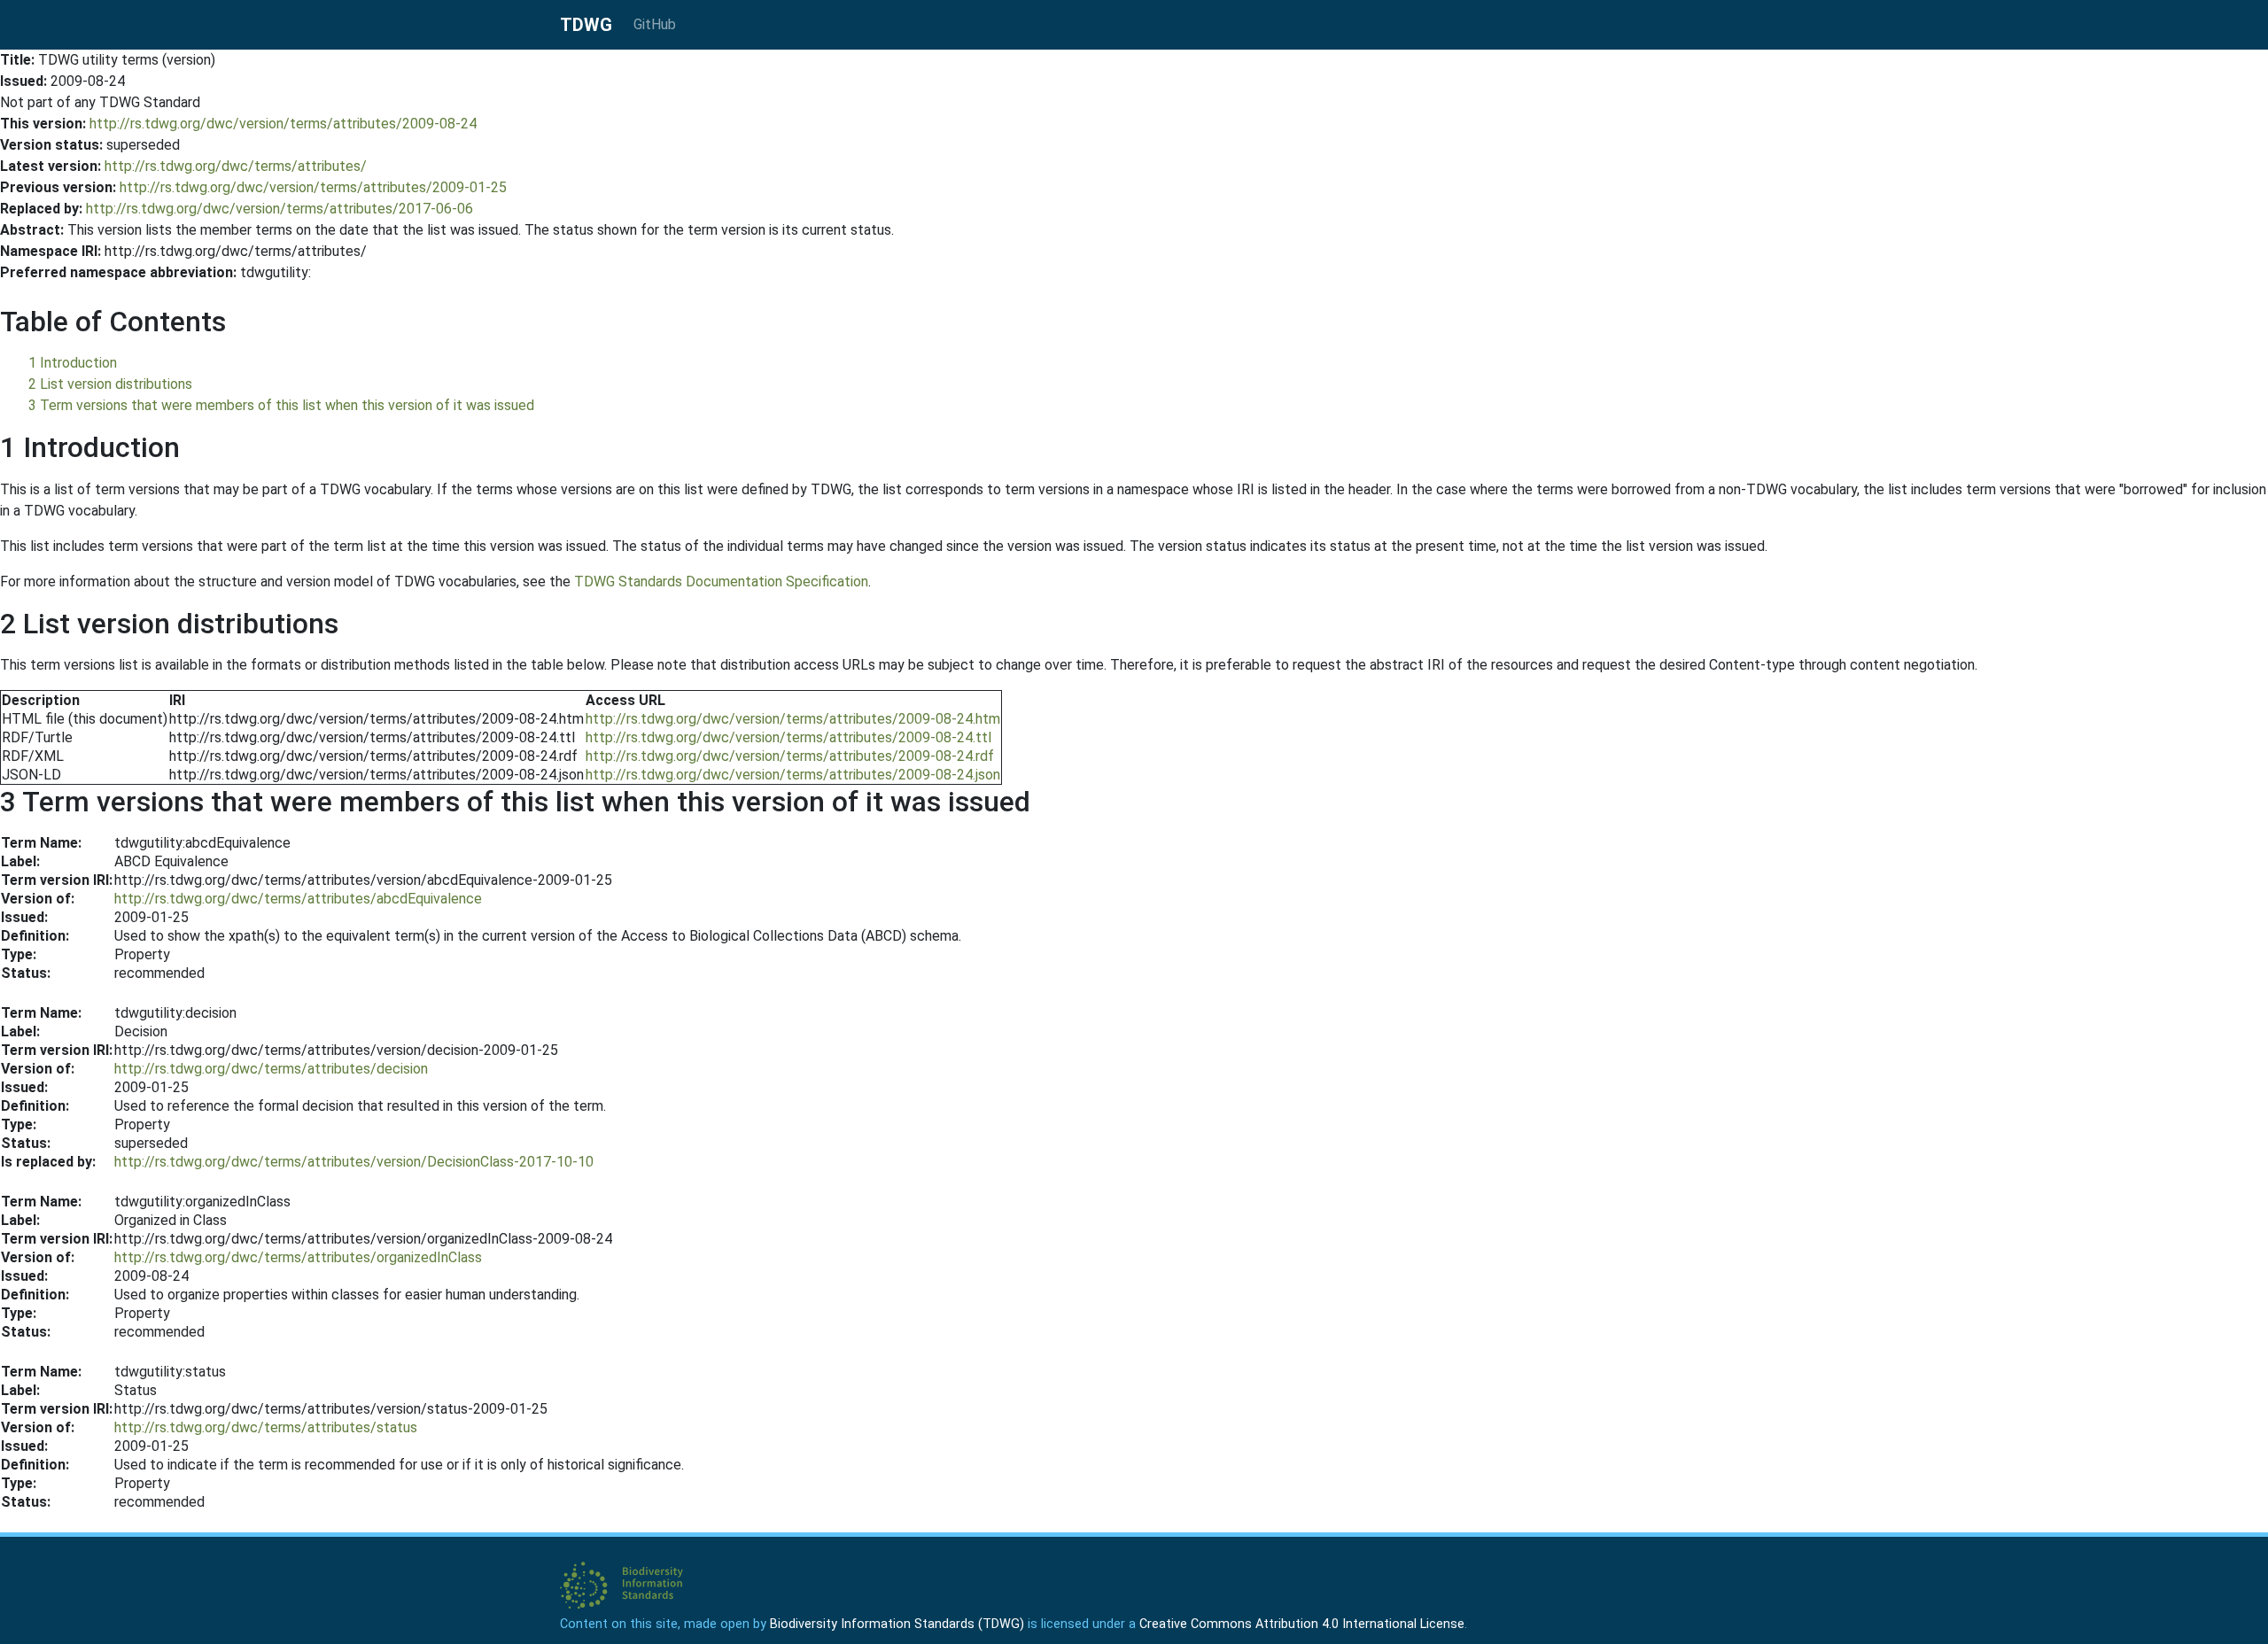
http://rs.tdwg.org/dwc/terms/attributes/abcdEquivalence (298, 899)
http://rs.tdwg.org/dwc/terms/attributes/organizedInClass (298, 1257)
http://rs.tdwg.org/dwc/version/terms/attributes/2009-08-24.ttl (788, 737)
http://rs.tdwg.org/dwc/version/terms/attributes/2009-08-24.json (793, 775)
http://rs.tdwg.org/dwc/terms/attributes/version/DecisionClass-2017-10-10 (354, 1162)
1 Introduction (73, 363)
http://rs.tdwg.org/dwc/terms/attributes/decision (271, 1069)
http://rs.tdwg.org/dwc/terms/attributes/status (266, 1427)
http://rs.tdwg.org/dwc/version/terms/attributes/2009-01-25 (313, 187)
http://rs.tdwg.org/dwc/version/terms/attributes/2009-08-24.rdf (790, 756)
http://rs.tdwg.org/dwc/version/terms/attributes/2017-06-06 (280, 209)
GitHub (655, 24)
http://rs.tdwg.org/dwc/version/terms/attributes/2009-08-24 (283, 124)
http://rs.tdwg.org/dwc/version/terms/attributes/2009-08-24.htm (793, 719)
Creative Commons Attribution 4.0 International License (1302, 1624)
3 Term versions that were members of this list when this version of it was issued (281, 405)
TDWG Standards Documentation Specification (721, 582)
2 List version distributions (110, 384)
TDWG (586, 25)
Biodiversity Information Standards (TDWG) (897, 1624)
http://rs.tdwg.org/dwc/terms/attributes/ (236, 166)
